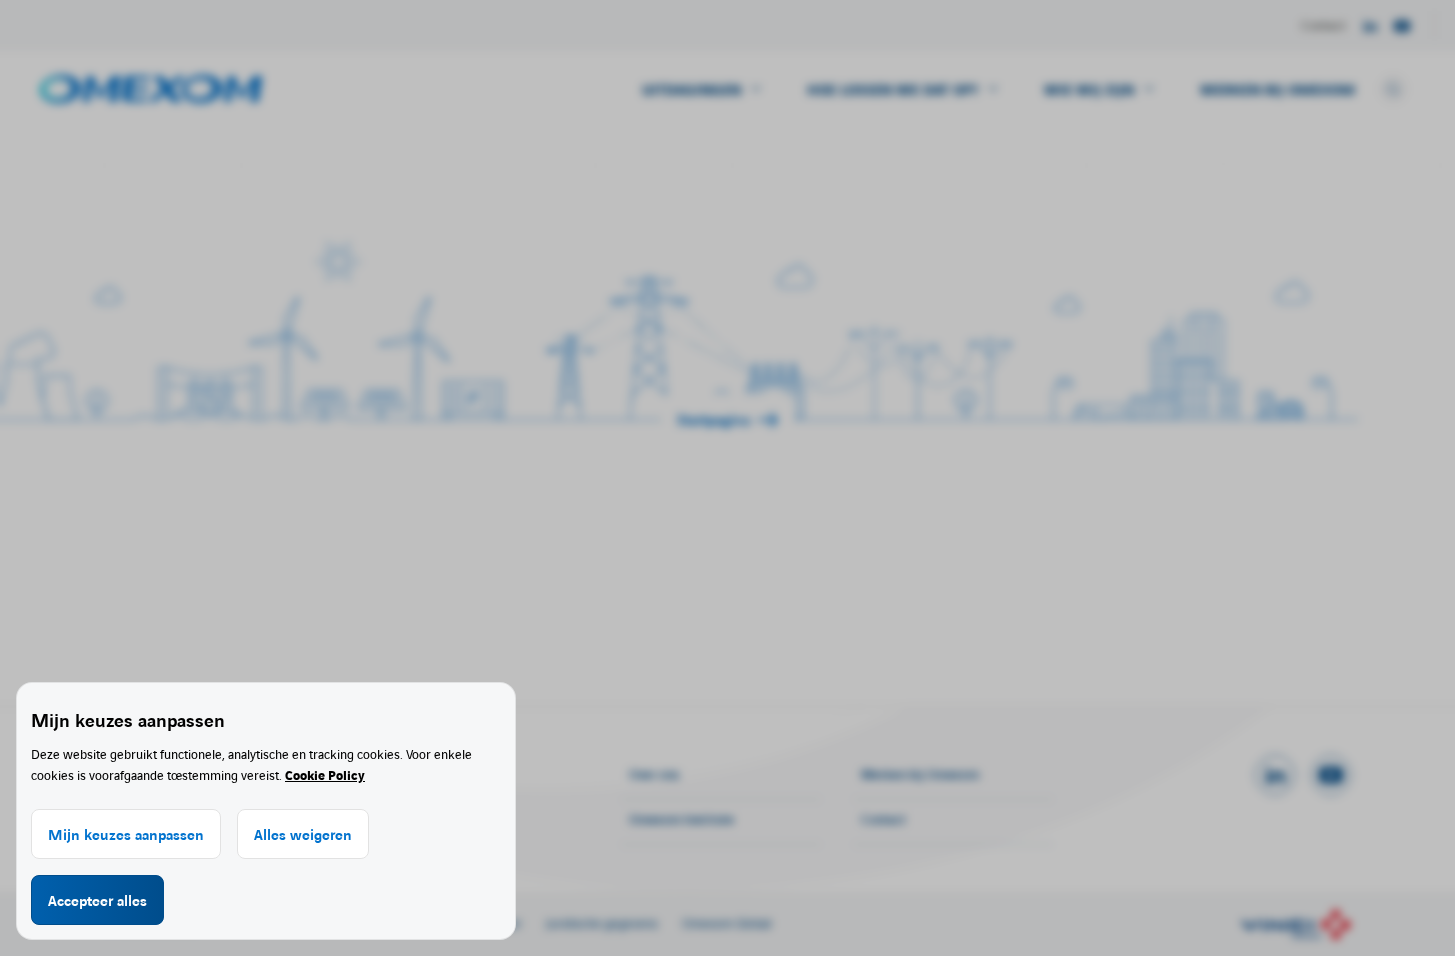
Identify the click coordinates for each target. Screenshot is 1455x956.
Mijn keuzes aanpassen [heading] (128, 719)
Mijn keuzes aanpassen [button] (126, 834)
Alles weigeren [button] (303, 834)
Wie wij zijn (1089, 89)
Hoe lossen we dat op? (892, 89)
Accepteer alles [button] (97, 900)
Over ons (654, 773)
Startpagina (713, 419)
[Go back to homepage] (151, 89)
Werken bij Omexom (1277, 89)
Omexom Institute (681, 818)
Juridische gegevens (602, 923)
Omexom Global (726, 923)
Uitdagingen (691, 89)
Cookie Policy (325, 774)
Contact (1323, 24)
